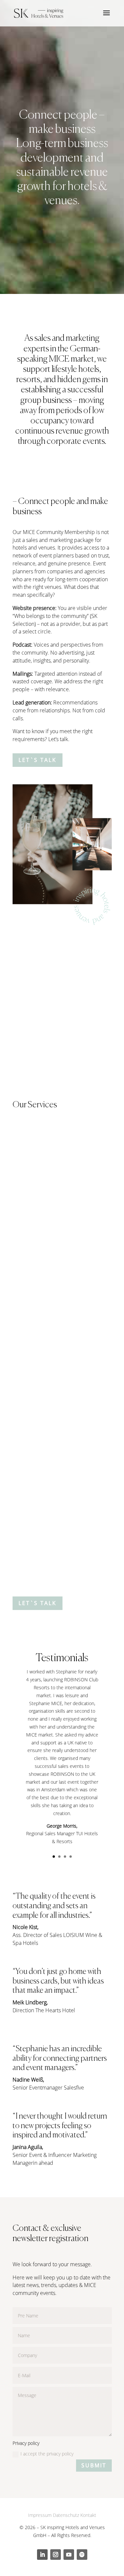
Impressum (40, 2515)
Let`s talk (38, 760)
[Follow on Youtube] (69, 2555)
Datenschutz (66, 2515)
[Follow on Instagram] (56, 2555)
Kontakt (88, 2515)
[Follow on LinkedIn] (42, 2555)
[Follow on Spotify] (82, 2555)
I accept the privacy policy (47, 2454)
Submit (94, 2465)
